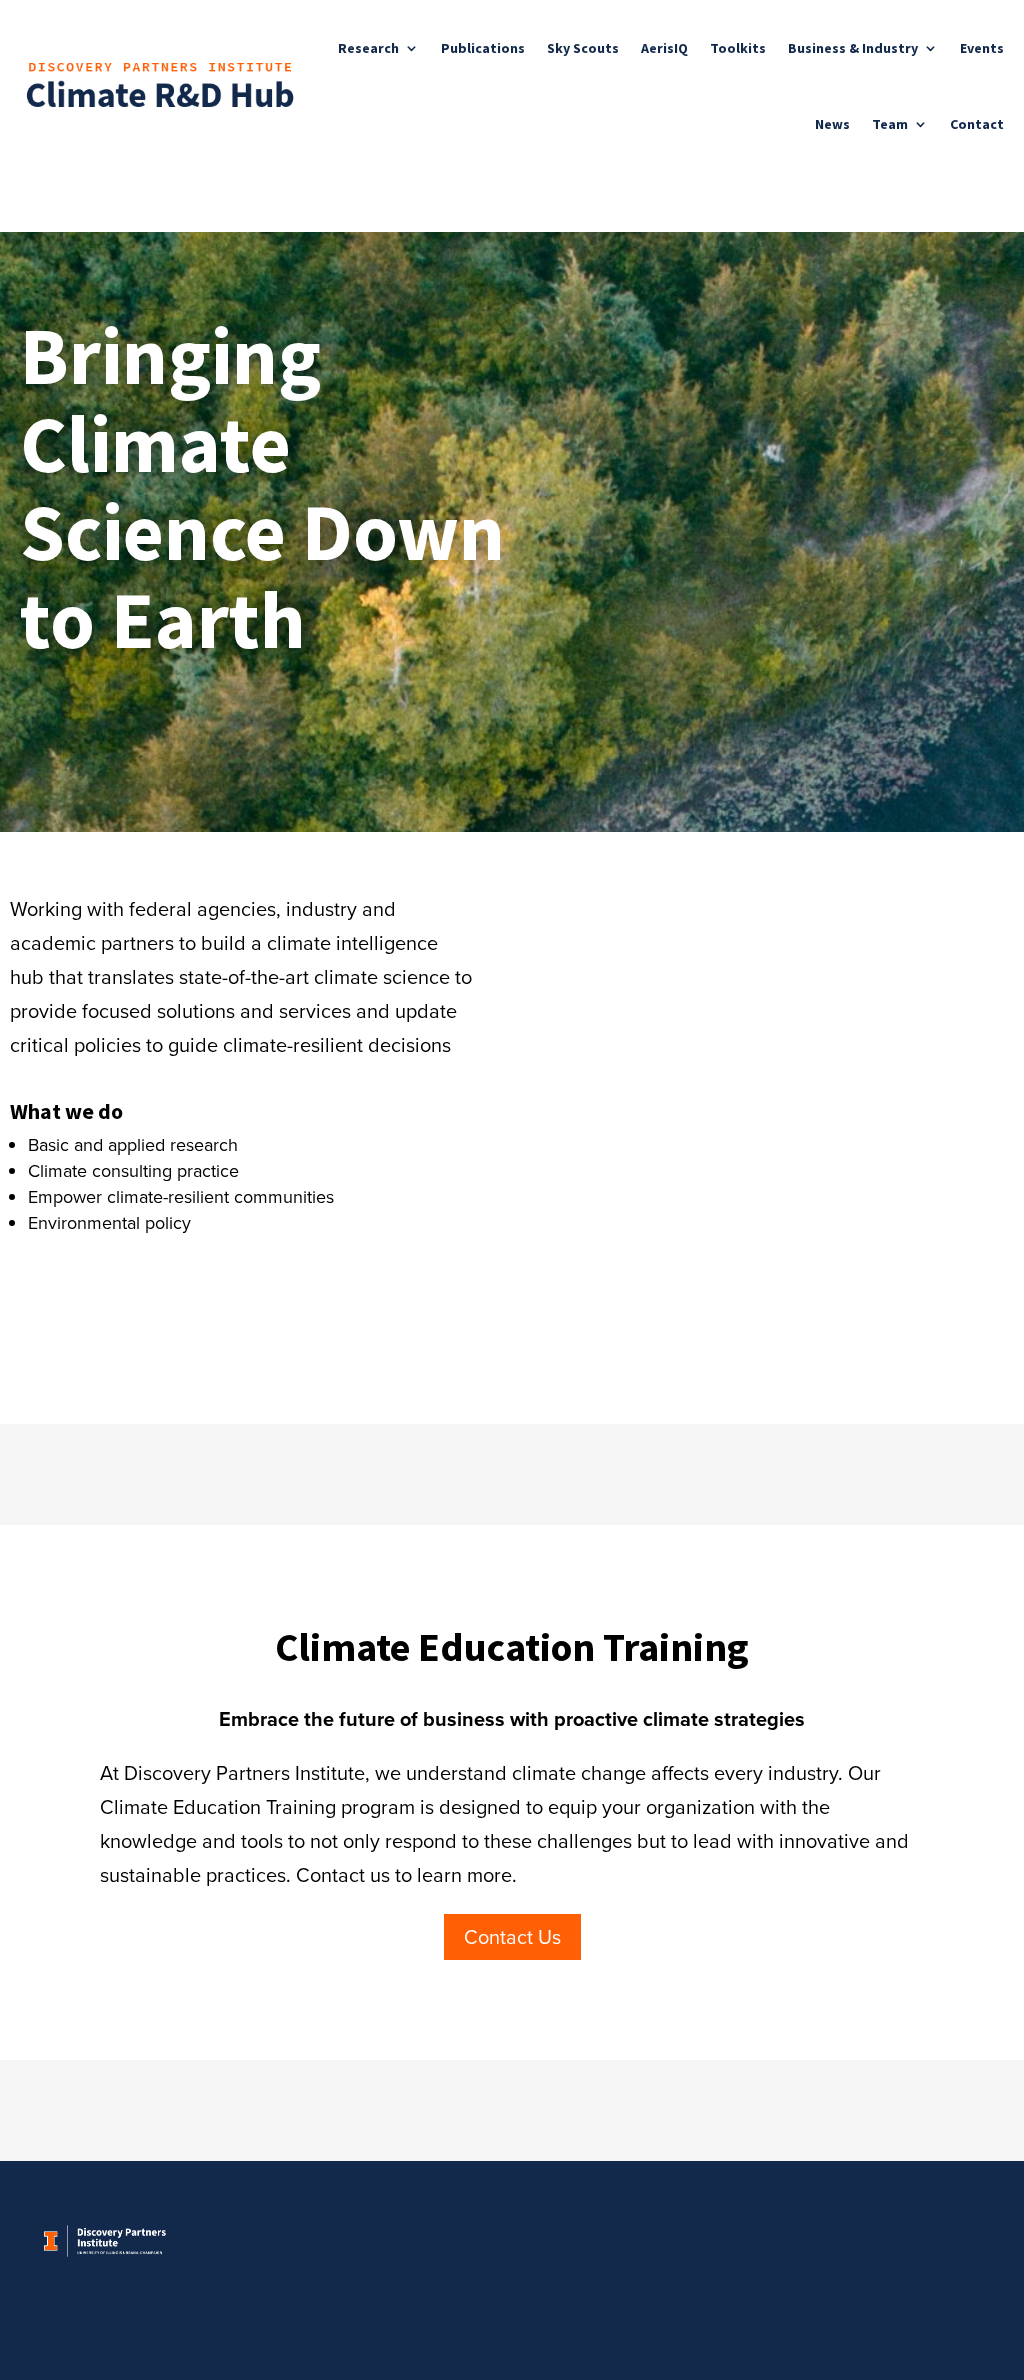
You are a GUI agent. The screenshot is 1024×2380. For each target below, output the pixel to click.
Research (368, 48)
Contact (977, 124)
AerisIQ (664, 48)
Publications (483, 48)
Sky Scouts (583, 48)
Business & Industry (853, 48)
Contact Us (512, 1937)
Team (890, 124)
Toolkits (738, 48)
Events (982, 48)
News (832, 124)
